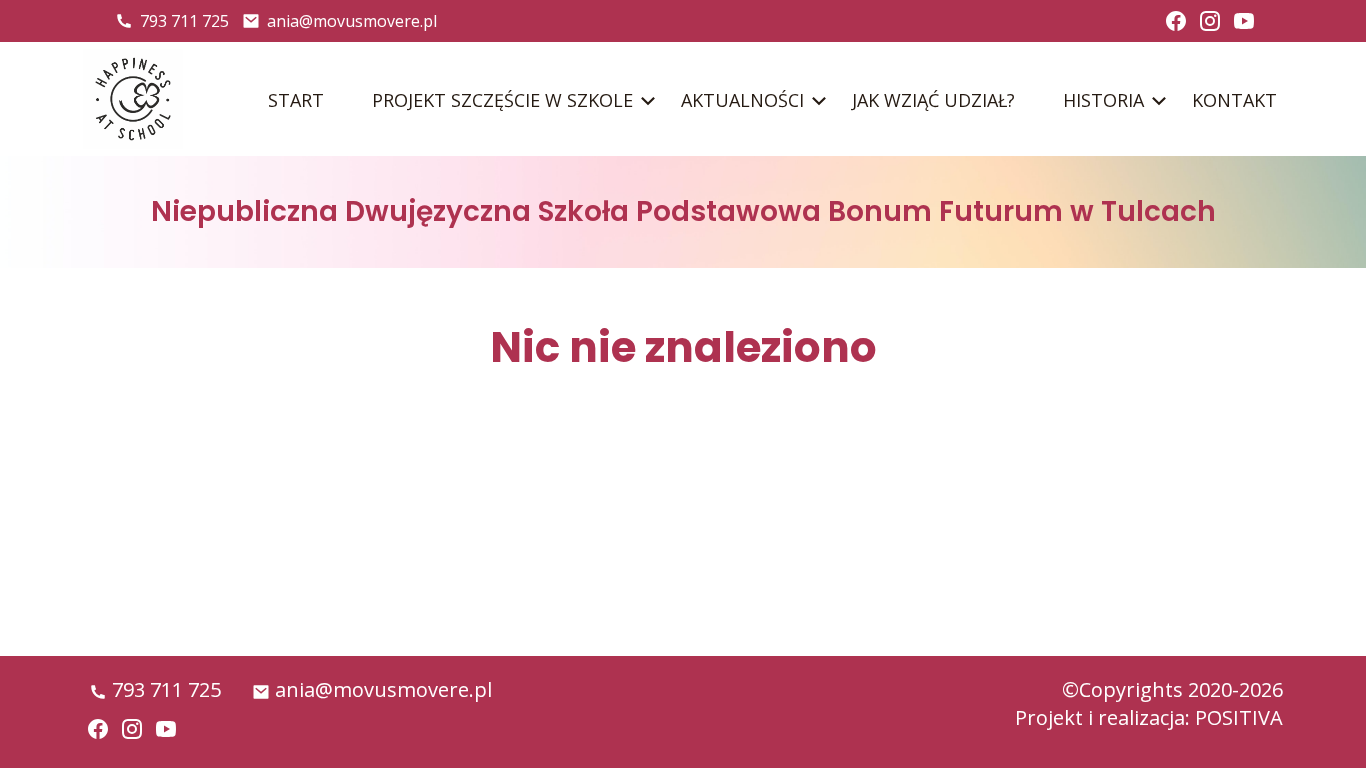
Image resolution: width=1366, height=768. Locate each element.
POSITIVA (1239, 717)
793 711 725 (184, 21)
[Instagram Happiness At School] (1210, 21)
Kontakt (1234, 100)
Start (296, 100)
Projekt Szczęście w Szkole (502, 100)
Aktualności (742, 100)
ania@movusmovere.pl (352, 21)
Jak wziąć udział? (933, 100)
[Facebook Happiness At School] (1176, 21)
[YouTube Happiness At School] (1244, 21)
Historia (1103, 100)
